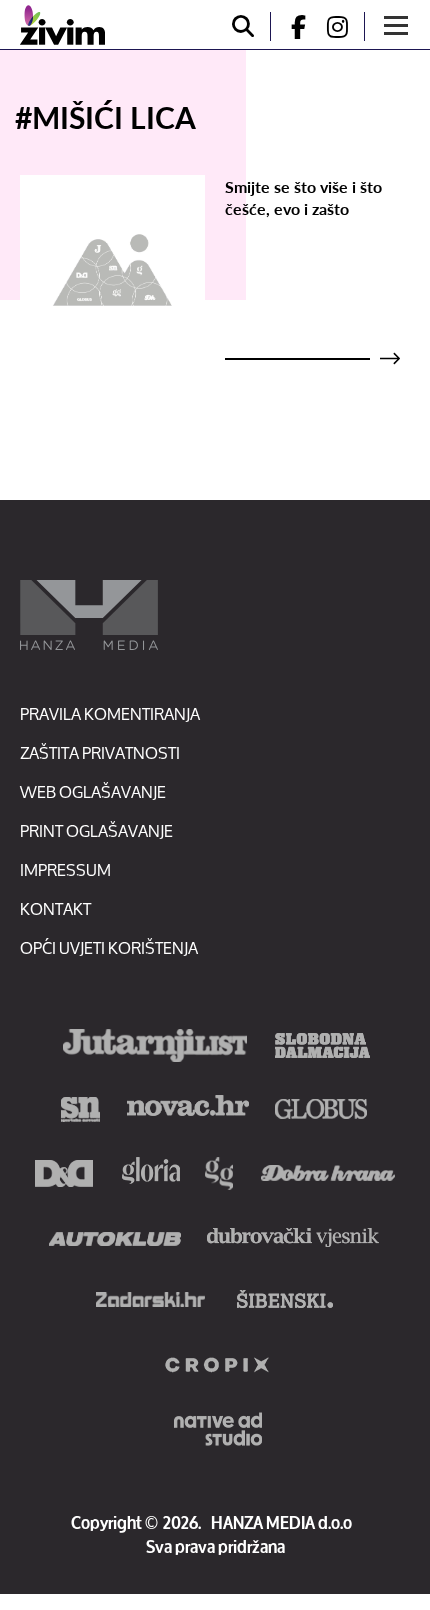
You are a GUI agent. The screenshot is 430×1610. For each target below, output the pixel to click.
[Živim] (62, 25)
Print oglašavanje (96, 830)
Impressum (65, 869)
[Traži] (243, 26)
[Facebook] (290, 26)
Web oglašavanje (93, 791)
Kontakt (55, 908)
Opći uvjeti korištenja (109, 947)
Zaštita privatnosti (100, 752)
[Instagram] (345, 26)
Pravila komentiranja (110, 713)
